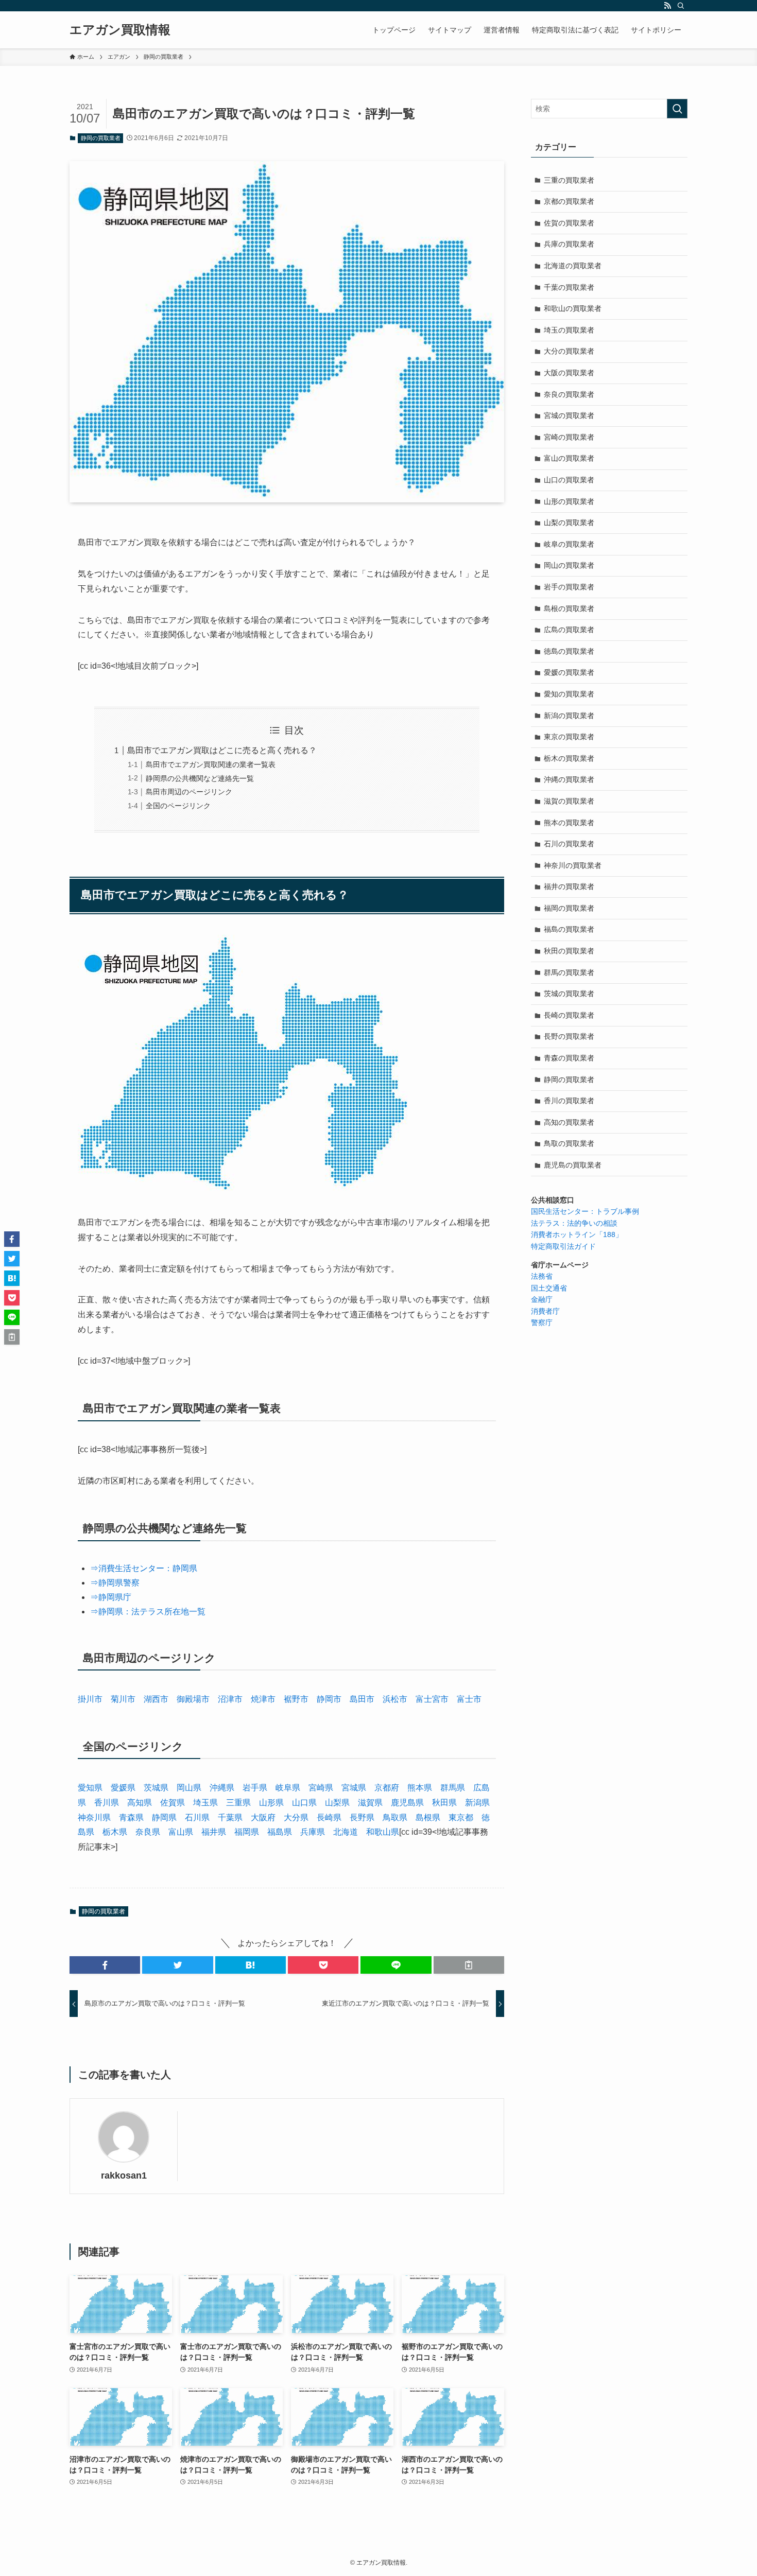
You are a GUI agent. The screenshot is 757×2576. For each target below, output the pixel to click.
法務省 (542, 1276)
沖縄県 (222, 1788)
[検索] (681, 6)
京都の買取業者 (569, 201)
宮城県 (354, 1788)
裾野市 (296, 1699)
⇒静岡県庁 (111, 1597)
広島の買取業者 (569, 630)
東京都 (461, 1817)
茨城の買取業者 (569, 994)
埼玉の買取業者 (569, 330)
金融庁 (542, 1299)
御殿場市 (193, 1699)
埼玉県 (205, 1803)
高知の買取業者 (569, 1122)
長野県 (362, 1817)
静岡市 (329, 1699)
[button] (105, 1965)
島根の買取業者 (569, 608)
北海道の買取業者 (573, 266)
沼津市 (230, 1699)
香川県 (107, 1803)
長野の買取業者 (569, 1036)
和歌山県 (383, 1832)
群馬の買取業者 (569, 972)
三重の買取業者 (569, 180)
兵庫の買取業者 (569, 244)
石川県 (197, 1817)
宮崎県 (321, 1788)
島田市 (362, 1699)
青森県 (131, 1817)
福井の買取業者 (569, 886)
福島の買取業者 (569, 929)
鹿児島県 (407, 1803)
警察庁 (542, 1322)
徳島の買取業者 (569, 651)
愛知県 (90, 1788)
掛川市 (90, 1699)
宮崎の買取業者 (569, 437)
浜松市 (395, 1699)
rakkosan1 (124, 2175)
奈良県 (148, 1832)
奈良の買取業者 (569, 394)
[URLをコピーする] (469, 1965)
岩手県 (255, 1788)
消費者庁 (545, 1311)
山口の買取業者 (569, 480)
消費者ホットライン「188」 (577, 1234)
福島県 (280, 1832)
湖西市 (156, 1699)
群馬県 (453, 1788)
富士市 (469, 1699)
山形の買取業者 (569, 501)
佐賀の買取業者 (569, 223)
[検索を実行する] (677, 109)
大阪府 (263, 1817)
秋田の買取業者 (569, 951)
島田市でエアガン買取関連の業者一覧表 (211, 764)
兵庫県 (313, 1832)
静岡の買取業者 (101, 138)
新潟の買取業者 (569, 716)
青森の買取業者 (569, 1058)
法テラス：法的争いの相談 (574, 1223)
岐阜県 (288, 1788)
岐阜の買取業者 (569, 544)
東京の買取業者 (569, 737)
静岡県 (164, 1817)
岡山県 (189, 1788)
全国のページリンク (178, 806)
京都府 (387, 1788)
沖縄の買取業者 (569, 779)
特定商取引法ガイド (563, 1246)
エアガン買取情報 (120, 30)
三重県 (238, 1803)
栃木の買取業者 (569, 758)
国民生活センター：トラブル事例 (585, 1211)
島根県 (428, 1817)
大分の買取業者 (569, 351)
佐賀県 (173, 1803)
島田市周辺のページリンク (189, 792)
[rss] (667, 6)
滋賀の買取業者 (569, 801)
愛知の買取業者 (569, 694)
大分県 (296, 1817)
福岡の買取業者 (569, 908)
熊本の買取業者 (569, 823)
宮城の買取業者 (569, 415)
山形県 (271, 1803)
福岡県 (247, 1832)
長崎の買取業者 (569, 1015)
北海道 (346, 1832)
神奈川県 (94, 1817)
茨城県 (156, 1788)
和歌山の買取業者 (573, 308)
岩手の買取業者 (569, 587)
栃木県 (115, 1832)
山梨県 (337, 1803)
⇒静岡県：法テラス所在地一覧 (148, 1612)
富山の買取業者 (569, 458)
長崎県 (329, 1817)
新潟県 (477, 1803)
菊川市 (123, 1699)
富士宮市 (432, 1699)
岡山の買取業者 (569, 565)
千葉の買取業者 (569, 287)
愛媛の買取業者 (569, 672)
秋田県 (444, 1803)
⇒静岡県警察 (115, 1583)
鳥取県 (395, 1817)
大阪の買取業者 (569, 373)
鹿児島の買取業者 (573, 1165)
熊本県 (420, 1788)
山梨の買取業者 (569, 523)
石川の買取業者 (569, 844)
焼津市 (263, 1699)
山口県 (304, 1803)
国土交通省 (549, 1288)
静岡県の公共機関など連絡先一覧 (200, 778)
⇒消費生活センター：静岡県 (144, 1568)
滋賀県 (370, 1803)
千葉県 (230, 1817)
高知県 (140, 1803)
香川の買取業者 (569, 1101)
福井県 (214, 1832)
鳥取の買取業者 (569, 1143)
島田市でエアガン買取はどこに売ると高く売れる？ (222, 750)
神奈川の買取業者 (573, 865)
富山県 (181, 1832)
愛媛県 (123, 1788)
